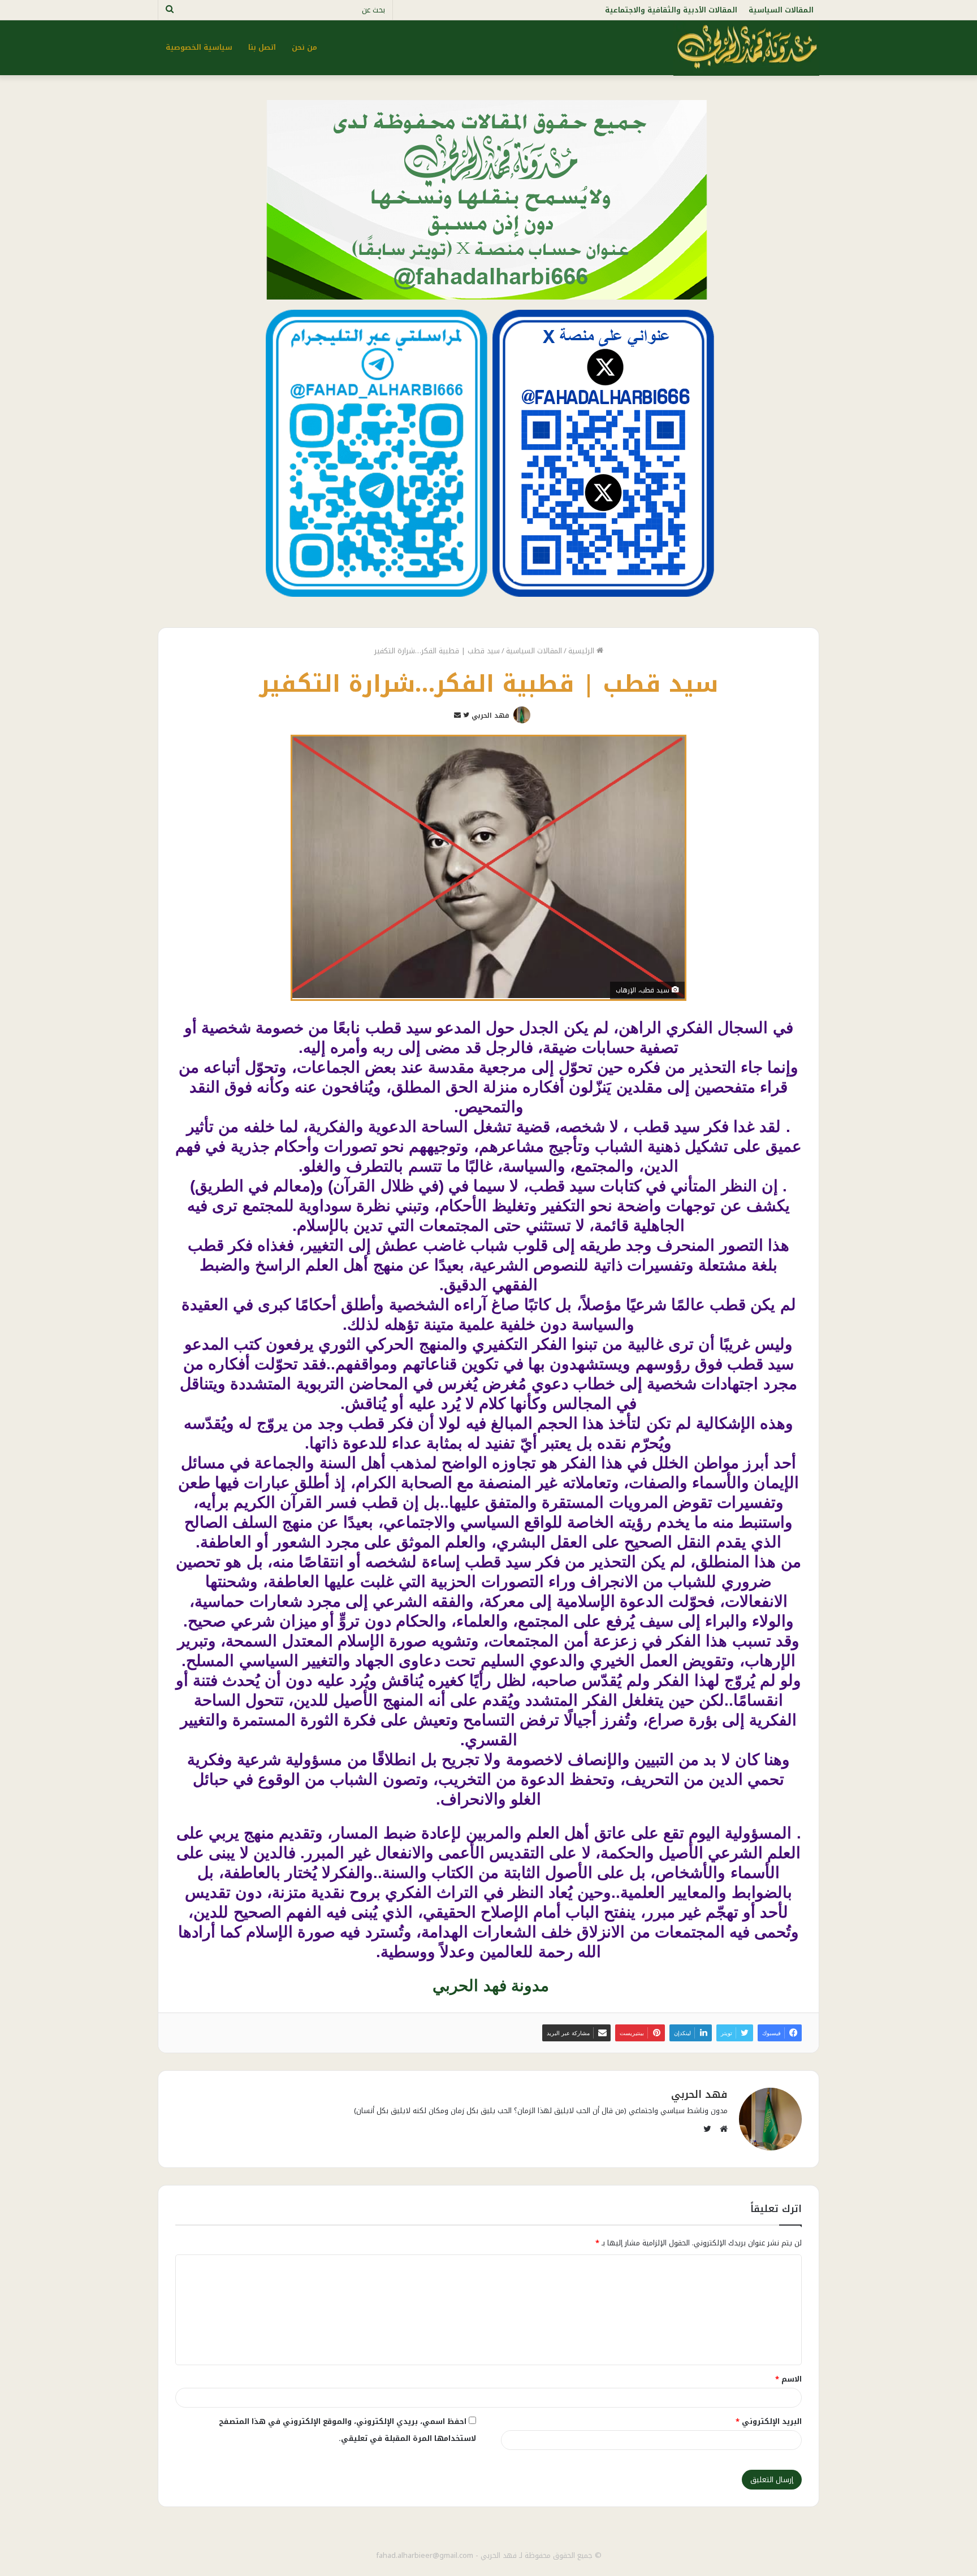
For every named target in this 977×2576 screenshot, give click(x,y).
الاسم (788, 2379)
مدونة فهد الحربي (488, 1986)
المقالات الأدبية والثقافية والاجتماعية (671, 10)
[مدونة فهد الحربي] (746, 47)
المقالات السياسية (781, 10)
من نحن (304, 47)
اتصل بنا (262, 47)
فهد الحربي (490, 715)
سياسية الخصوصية (199, 47)
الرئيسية (582, 651)
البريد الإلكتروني (769, 2421)
